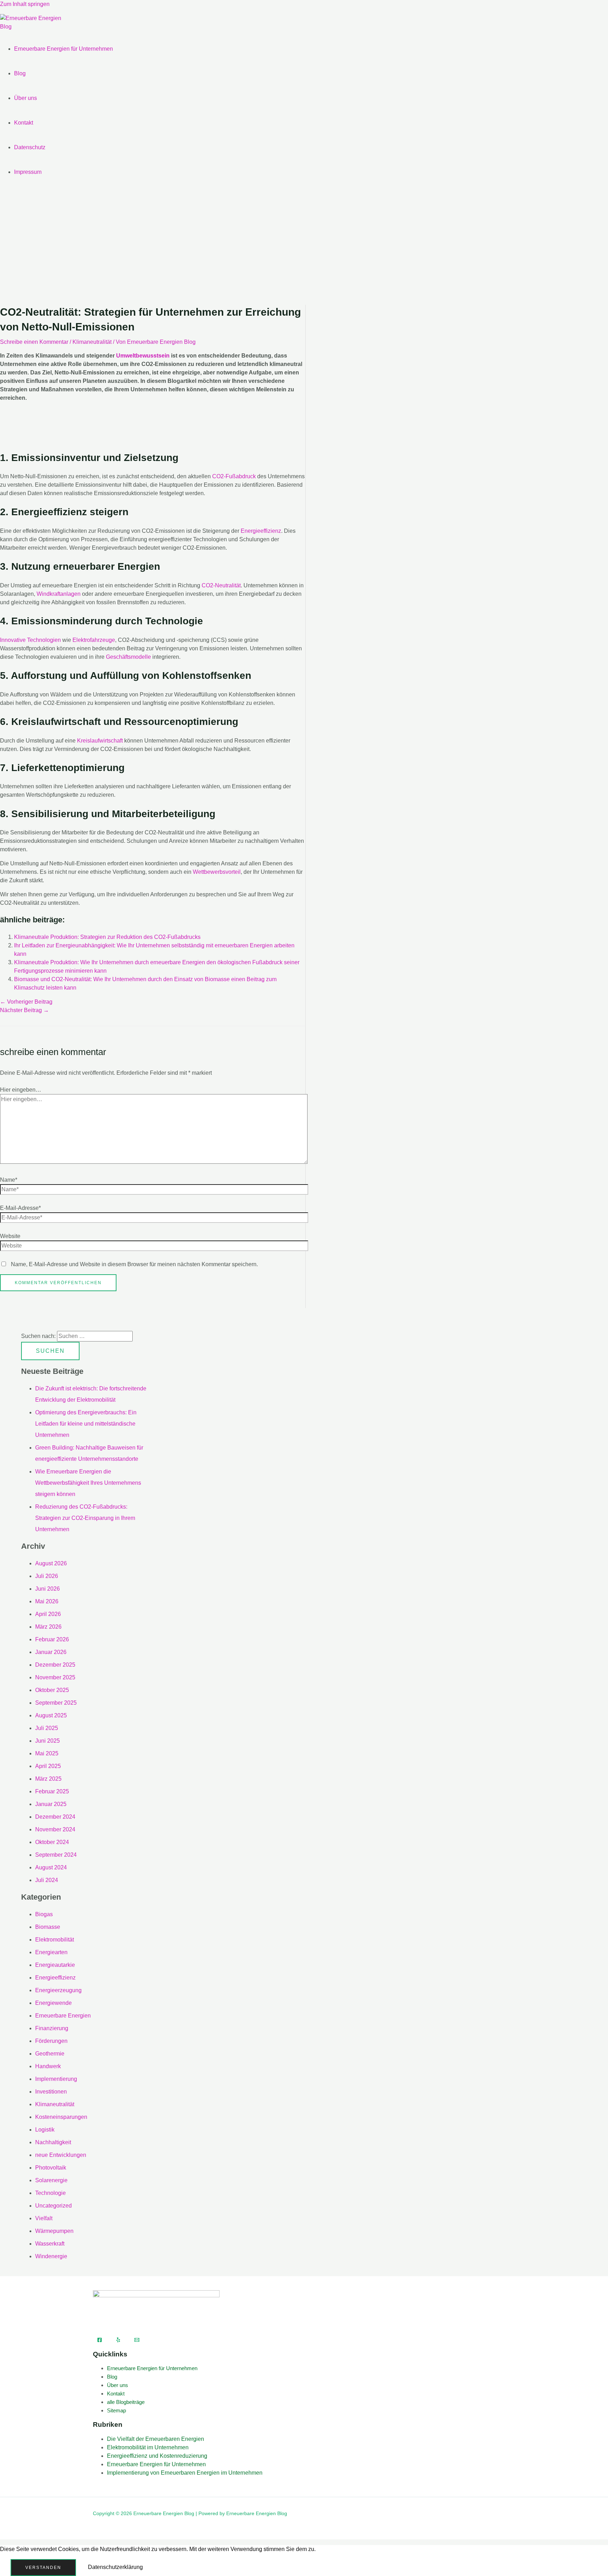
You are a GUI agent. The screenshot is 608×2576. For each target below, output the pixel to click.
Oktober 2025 (52, 1690)
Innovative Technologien (30, 640)
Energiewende (53, 2003)
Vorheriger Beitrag (26, 1002)
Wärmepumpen (54, 2231)
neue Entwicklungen (61, 2155)
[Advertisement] (304, 248)
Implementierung (56, 2079)
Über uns (26, 98)
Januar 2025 (51, 1804)
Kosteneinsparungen (61, 2117)
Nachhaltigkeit (53, 2142)
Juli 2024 (47, 1880)
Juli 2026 (47, 1576)
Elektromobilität (55, 1940)
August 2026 (51, 1563)
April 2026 (48, 1614)
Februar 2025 (52, 1791)
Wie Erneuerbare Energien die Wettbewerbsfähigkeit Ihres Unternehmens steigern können (88, 1483)
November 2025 (55, 1677)
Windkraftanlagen (59, 594)
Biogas (44, 1914)
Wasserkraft (50, 2244)
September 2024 (56, 1855)
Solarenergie (51, 2180)
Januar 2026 (51, 1652)
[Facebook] (100, 2340)
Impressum (28, 172)
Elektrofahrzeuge (94, 640)
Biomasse (48, 1927)
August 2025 (51, 1715)
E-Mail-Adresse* (20, 1208)
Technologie (50, 2193)
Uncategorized (53, 2206)
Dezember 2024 (55, 1817)
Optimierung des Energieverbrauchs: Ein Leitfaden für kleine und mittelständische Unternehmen (86, 1424)
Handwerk (48, 2066)
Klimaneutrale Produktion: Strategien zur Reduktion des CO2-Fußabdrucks (107, 937)
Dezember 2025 (55, 1665)
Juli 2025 (47, 1728)
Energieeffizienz (261, 531)
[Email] (137, 2340)
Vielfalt (44, 2218)
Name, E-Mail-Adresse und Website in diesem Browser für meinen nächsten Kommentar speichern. (134, 1264)
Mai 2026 (47, 1601)
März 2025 (48, 1779)
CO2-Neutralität (221, 585)
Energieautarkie (55, 1965)
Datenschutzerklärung (115, 2567)
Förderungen (51, 2041)
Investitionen (51, 2092)
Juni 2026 (47, 1589)
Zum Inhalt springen (25, 4)
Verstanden (43, 2568)
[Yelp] (118, 2340)
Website (10, 1236)
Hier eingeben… (21, 1090)
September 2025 (56, 1703)
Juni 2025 (47, 1741)
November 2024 (55, 1829)
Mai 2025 (47, 1753)
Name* (9, 1180)
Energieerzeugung (58, 1990)
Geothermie (50, 2054)
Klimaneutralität (92, 342)
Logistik (45, 2130)
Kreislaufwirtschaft (100, 741)
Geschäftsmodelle (128, 657)
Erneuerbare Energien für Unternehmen (64, 49)
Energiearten (51, 1952)
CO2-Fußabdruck (234, 476)
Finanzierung (52, 2028)
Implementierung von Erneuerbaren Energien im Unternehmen (185, 2473)
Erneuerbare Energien (63, 2016)
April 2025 (48, 1766)
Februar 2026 (52, 1639)
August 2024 (51, 1867)
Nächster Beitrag (24, 1010)
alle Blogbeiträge (126, 2402)
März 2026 (48, 1627)
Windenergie (51, 2256)
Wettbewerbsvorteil (217, 872)
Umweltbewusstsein (143, 356)
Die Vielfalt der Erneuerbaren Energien (156, 2439)
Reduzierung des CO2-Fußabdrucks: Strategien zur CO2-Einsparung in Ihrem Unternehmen (85, 1518)
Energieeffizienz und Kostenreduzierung (157, 2456)
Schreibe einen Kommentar (34, 342)
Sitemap (116, 2410)
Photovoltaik (51, 2168)
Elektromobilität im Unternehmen (148, 2447)
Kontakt (24, 123)
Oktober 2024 (52, 1842)
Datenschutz (30, 147)
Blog (20, 73)
